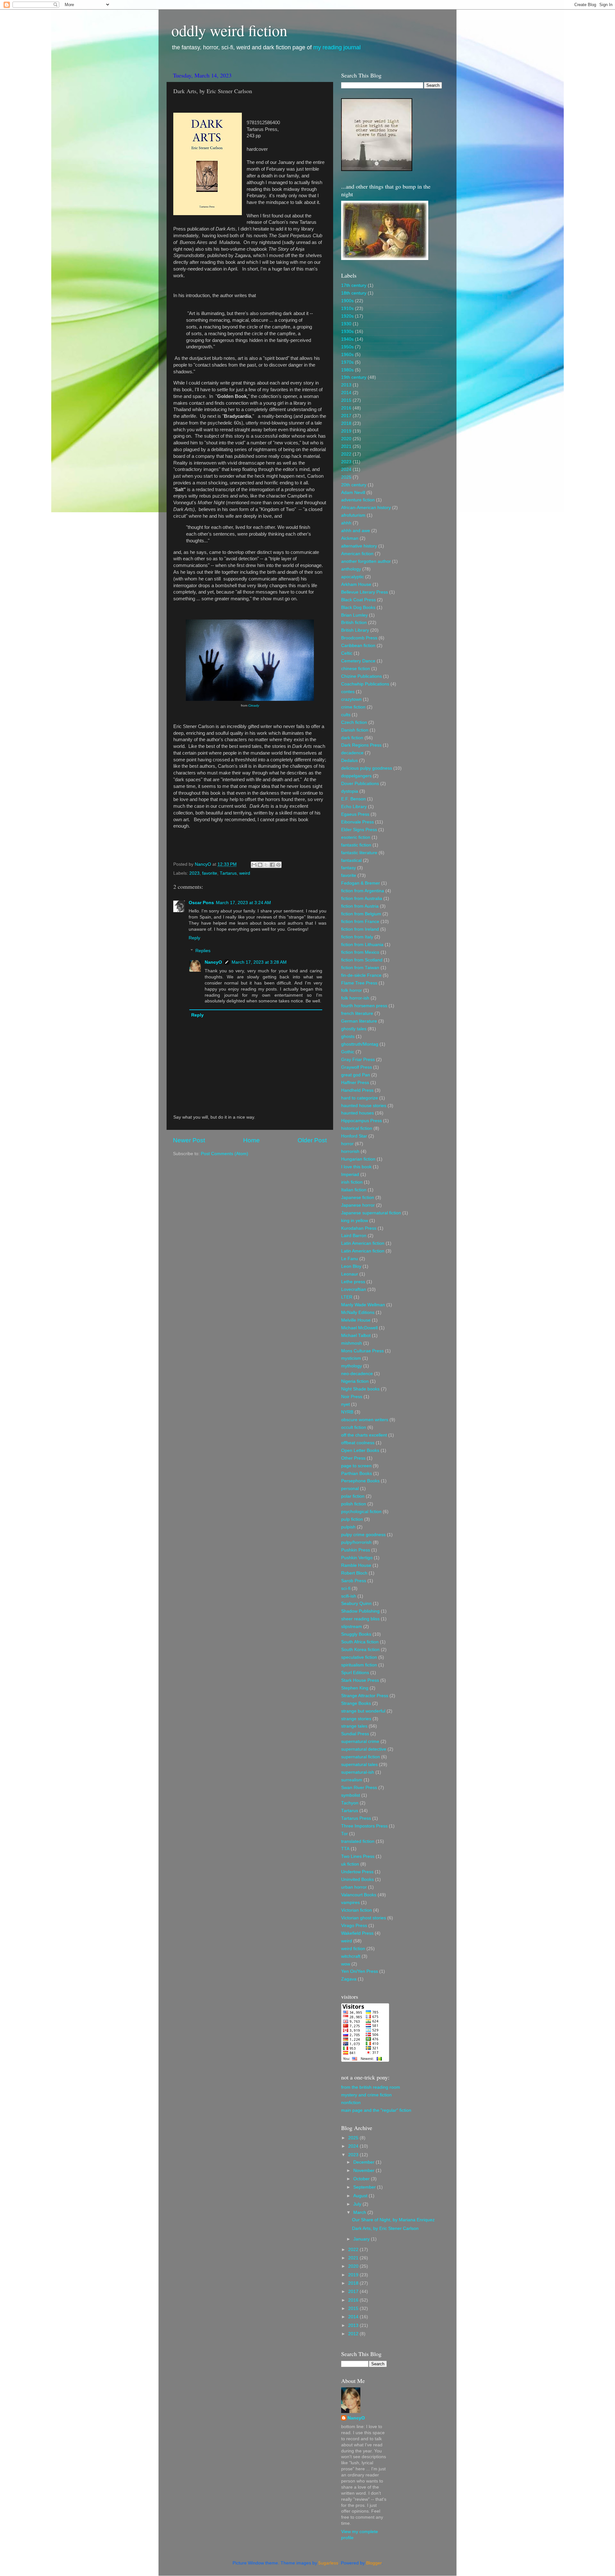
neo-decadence (357, 1374)
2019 (346, 431)
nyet (345, 1404)
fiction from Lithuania (362, 945)
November (365, 2171)
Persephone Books (360, 1481)
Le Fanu (350, 1259)
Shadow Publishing (360, 1611)
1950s (347, 347)
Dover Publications (360, 784)
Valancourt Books (359, 1895)
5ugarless (328, 2563)
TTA (345, 1849)
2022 (346, 454)
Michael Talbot (356, 1336)
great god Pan (356, 1075)
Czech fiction (354, 722)
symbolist (351, 1795)
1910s (347, 308)
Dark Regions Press (361, 745)
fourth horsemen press (364, 1006)
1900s (347, 301)
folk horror (352, 990)
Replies (203, 951)
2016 (346, 408)
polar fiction (353, 1496)
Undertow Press (357, 1872)
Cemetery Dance (358, 661)
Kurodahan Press (359, 1228)
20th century (354, 485)
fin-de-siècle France (361, 975)
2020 (346, 439)
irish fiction (352, 1182)
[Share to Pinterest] (278, 865)
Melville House (356, 1320)
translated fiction (358, 1841)
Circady (254, 705)
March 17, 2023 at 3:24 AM (243, 903)
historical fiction (357, 1128)
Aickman (350, 538)
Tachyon (350, 1803)
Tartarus (228, 873)
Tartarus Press (356, 1818)
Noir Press (352, 1397)
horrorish (350, 1151)
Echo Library (354, 807)
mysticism (351, 1358)
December (365, 2162)
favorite (210, 873)
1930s (347, 332)
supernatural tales (359, 1765)
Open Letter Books (360, 1450)
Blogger (374, 2563)
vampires (350, 1903)
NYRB (347, 1412)
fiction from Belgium (361, 914)
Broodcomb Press (359, 638)
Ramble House (356, 1565)
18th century (354, 293)
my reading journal (337, 47)
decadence (352, 753)
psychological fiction (361, 1512)
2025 (346, 477)
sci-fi (346, 1588)
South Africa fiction (360, 1642)
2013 (346, 385)
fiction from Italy (357, 937)
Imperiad (350, 1175)
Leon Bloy (351, 1266)
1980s (347, 370)
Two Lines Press (358, 1856)
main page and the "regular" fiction (376, 2110)
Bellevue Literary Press (365, 592)
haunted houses (357, 1113)
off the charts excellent (364, 1435)
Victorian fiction (357, 1910)
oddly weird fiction (229, 30)
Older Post (312, 1140)
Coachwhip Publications (365, 684)
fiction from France (360, 922)
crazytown (351, 699)
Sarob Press (354, 1581)
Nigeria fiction (355, 1381)
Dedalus (349, 761)
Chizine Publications (361, 676)
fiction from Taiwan (360, 968)
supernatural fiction (361, 1757)
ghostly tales (354, 1029)
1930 (346, 324)
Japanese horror (358, 1205)
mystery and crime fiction (366, 2095)
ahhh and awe (356, 531)
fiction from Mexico (360, 952)
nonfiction (351, 2103)
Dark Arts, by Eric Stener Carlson (385, 2228)
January (362, 2239)
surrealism (352, 1780)
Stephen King (355, 1688)
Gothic (348, 1052)
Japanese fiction (358, 1198)
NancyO (213, 962)
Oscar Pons (201, 903)
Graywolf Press (357, 1067)
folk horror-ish (355, 998)
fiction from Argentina (363, 891)
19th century (354, 377)
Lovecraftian (354, 1289)
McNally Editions (358, 1312)
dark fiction (352, 738)
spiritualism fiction (359, 1665)
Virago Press (354, 1926)
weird (245, 873)
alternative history (359, 546)
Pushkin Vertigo (357, 1558)
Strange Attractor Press (365, 1696)
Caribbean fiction (358, 646)
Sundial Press (355, 1734)
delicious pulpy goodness (367, 768)
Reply (194, 938)
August (361, 2196)
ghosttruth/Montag (360, 1044)
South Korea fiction (360, 1650)
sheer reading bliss (360, 1619)
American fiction (357, 554)
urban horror (354, 1887)
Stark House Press (360, 1680)
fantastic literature (359, 853)
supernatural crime (360, 1742)
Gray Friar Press (358, 1060)
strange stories (356, 1719)
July (358, 2204)
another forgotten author (366, 561)
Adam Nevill (353, 493)
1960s (347, 355)
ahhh (346, 523)
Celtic (347, 653)
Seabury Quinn (356, 1604)
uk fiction (350, 1864)
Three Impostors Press (364, 1826)
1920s (347, 316)
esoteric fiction (356, 837)
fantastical (351, 860)
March (360, 2212)
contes (348, 692)
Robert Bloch (354, 1573)
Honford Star (354, 1136)
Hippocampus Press (361, 1121)
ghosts (348, 1037)
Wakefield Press (357, 1933)
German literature (359, 1021)
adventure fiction (358, 500)
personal (350, 1489)
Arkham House (356, 584)
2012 (354, 2334)
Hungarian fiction (358, 1159)
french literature (357, 1013)
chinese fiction (356, 669)
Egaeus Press (355, 814)
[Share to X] (266, 865)
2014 (346, 393)
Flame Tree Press (359, 983)
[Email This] (254, 865)
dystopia (350, 791)
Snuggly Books (356, 1634)
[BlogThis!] (260, 865)
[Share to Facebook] (272, 865)
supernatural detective (364, 1749)
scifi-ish (349, 1596)
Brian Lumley (354, 615)
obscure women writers (365, 1420)
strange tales (354, 1726)
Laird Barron (354, 1236)
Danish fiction (355, 730)
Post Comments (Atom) (225, 1154)
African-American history (366, 508)
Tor (344, 1834)
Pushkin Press (356, 1550)
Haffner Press (355, 1083)
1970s (347, 362)
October (362, 2179)
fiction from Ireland (360, 929)
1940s (347, 339)
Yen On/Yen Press (360, 1971)
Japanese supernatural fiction (371, 1213)
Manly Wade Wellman (363, 1305)
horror (347, 1144)
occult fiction (354, 1427)
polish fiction (354, 1504)
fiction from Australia (362, 899)
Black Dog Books (358, 608)
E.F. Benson (353, 799)
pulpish (348, 1527)
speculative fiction (359, 1657)
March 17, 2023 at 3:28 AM (259, 962)
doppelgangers (356, 776)
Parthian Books (357, 1474)
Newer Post (189, 1140)
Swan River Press (359, 1788)
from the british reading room (371, 2087)
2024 (346, 470)
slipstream (352, 1627)
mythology (352, 1366)
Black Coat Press (358, 600)
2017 (346, 416)
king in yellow (355, 1221)
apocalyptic (353, 577)
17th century (354, 285)
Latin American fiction (363, 1243)
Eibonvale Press (357, 822)
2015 (346, 400)
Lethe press (353, 1282)
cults (346, 715)
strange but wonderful (363, 1711)
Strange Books (356, 1703)
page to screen (356, 1466)
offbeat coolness (358, 1443)
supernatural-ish (358, 1772)
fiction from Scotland (362, 960)
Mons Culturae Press (362, 1351)
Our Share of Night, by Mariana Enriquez (393, 2220)
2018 (346, 423)
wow (346, 1964)
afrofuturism (353, 515)
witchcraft (351, 1956)
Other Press (353, 1458)
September (365, 2187)
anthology (351, 569)
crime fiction (353, 707)
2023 (194, 873)
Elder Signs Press (359, 830)
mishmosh (352, 1343)
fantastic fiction (356, 845)
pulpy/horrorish (356, 1542)
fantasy (348, 868)
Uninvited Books (357, 1879)
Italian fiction (354, 1190)
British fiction (354, 623)
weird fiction (353, 1949)
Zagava (349, 1979)
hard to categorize (360, 1098)
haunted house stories (364, 1106)
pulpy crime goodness (363, 1535)
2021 (346, 446)
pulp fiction (352, 1519)
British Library (355, 630)
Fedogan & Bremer (361, 883)
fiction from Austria (360, 906)
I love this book (356, 1167)
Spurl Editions (355, 1673)
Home (251, 1140)
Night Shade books (360, 1389)
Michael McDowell (359, 1328)
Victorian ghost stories (364, 1918)
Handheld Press (357, 1090)
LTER (347, 1297)
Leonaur (350, 1274)
